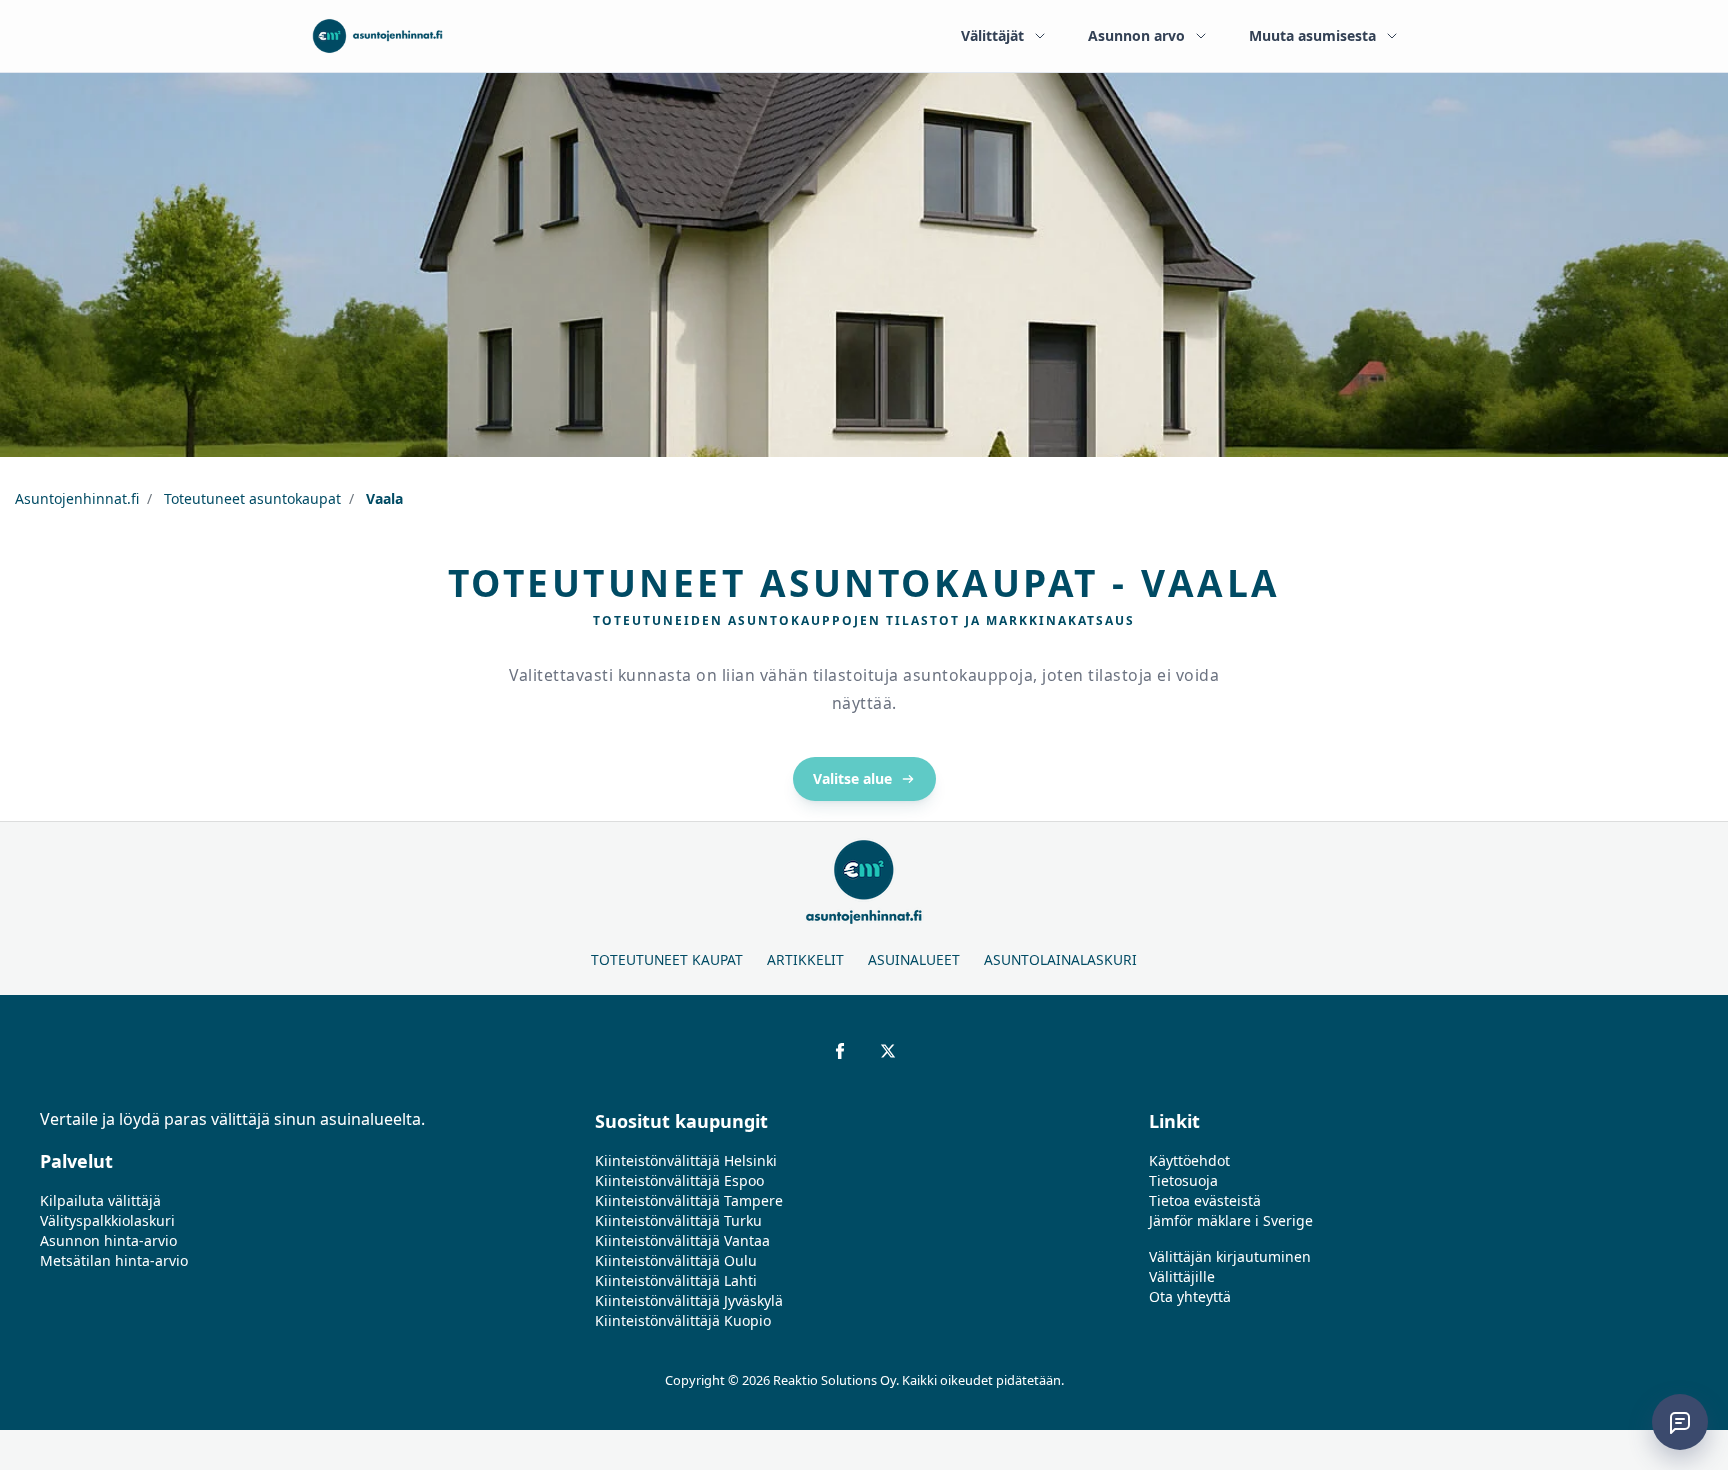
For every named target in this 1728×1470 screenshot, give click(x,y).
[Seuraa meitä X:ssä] (888, 1051)
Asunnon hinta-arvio (108, 1240)
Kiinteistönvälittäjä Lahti (676, 1280)
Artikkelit (805, 959)
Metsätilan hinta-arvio (114, 1260)
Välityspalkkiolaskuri (107, 1220)
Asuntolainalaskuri (1060, 959)
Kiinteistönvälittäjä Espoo (679, 1180)
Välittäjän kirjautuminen (1230, 1256)
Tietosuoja (1183, 1180)
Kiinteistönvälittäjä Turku (678, 1220)
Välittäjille (1182, 1276)
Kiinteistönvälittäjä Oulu (676, 1260)
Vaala (382, 498)
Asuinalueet (914, 959)
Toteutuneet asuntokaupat (250, 498)
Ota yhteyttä (1190, 1296)
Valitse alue (852, 778)
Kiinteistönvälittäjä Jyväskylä (689, 1300)
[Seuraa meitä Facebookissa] (840, 1051)
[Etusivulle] (377, 36)
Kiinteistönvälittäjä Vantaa (682, 1240)
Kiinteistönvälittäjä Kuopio (683, 1320)
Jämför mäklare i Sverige (1231, 1220)
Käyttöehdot (1189, 1160)
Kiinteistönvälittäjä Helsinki (686, 1160)
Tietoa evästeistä (1205, 1200)
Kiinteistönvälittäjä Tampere (689, 1200)
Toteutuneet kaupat (667, 959)
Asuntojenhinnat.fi (77, 498)
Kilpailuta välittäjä (100, 1200)
